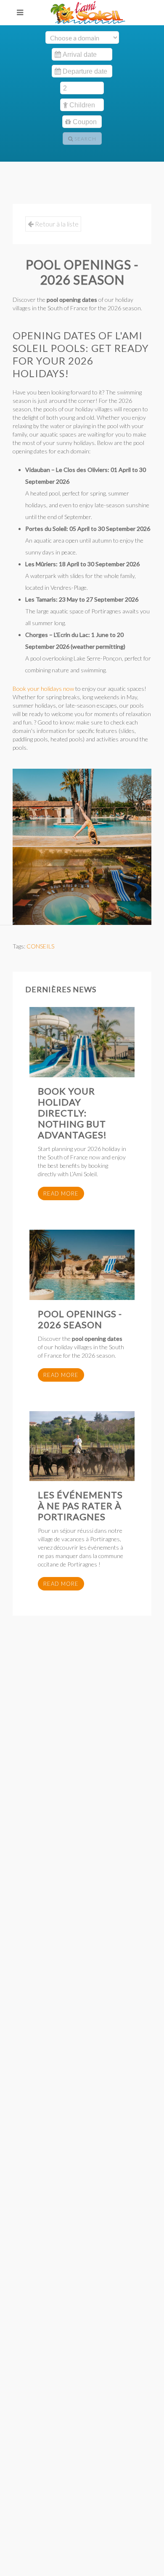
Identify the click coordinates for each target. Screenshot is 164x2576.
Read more (61, 1193)
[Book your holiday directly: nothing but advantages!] (82, 1042)
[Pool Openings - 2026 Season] (82, 1265)
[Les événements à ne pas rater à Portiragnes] (82, 1446)
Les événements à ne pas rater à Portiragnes (80, 1506)
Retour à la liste (56, 224)
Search (85, 139)
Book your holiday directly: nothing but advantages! (72, 1113)
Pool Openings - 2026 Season (80, 1319)
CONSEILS (40, 946)
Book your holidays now (43, 689)
